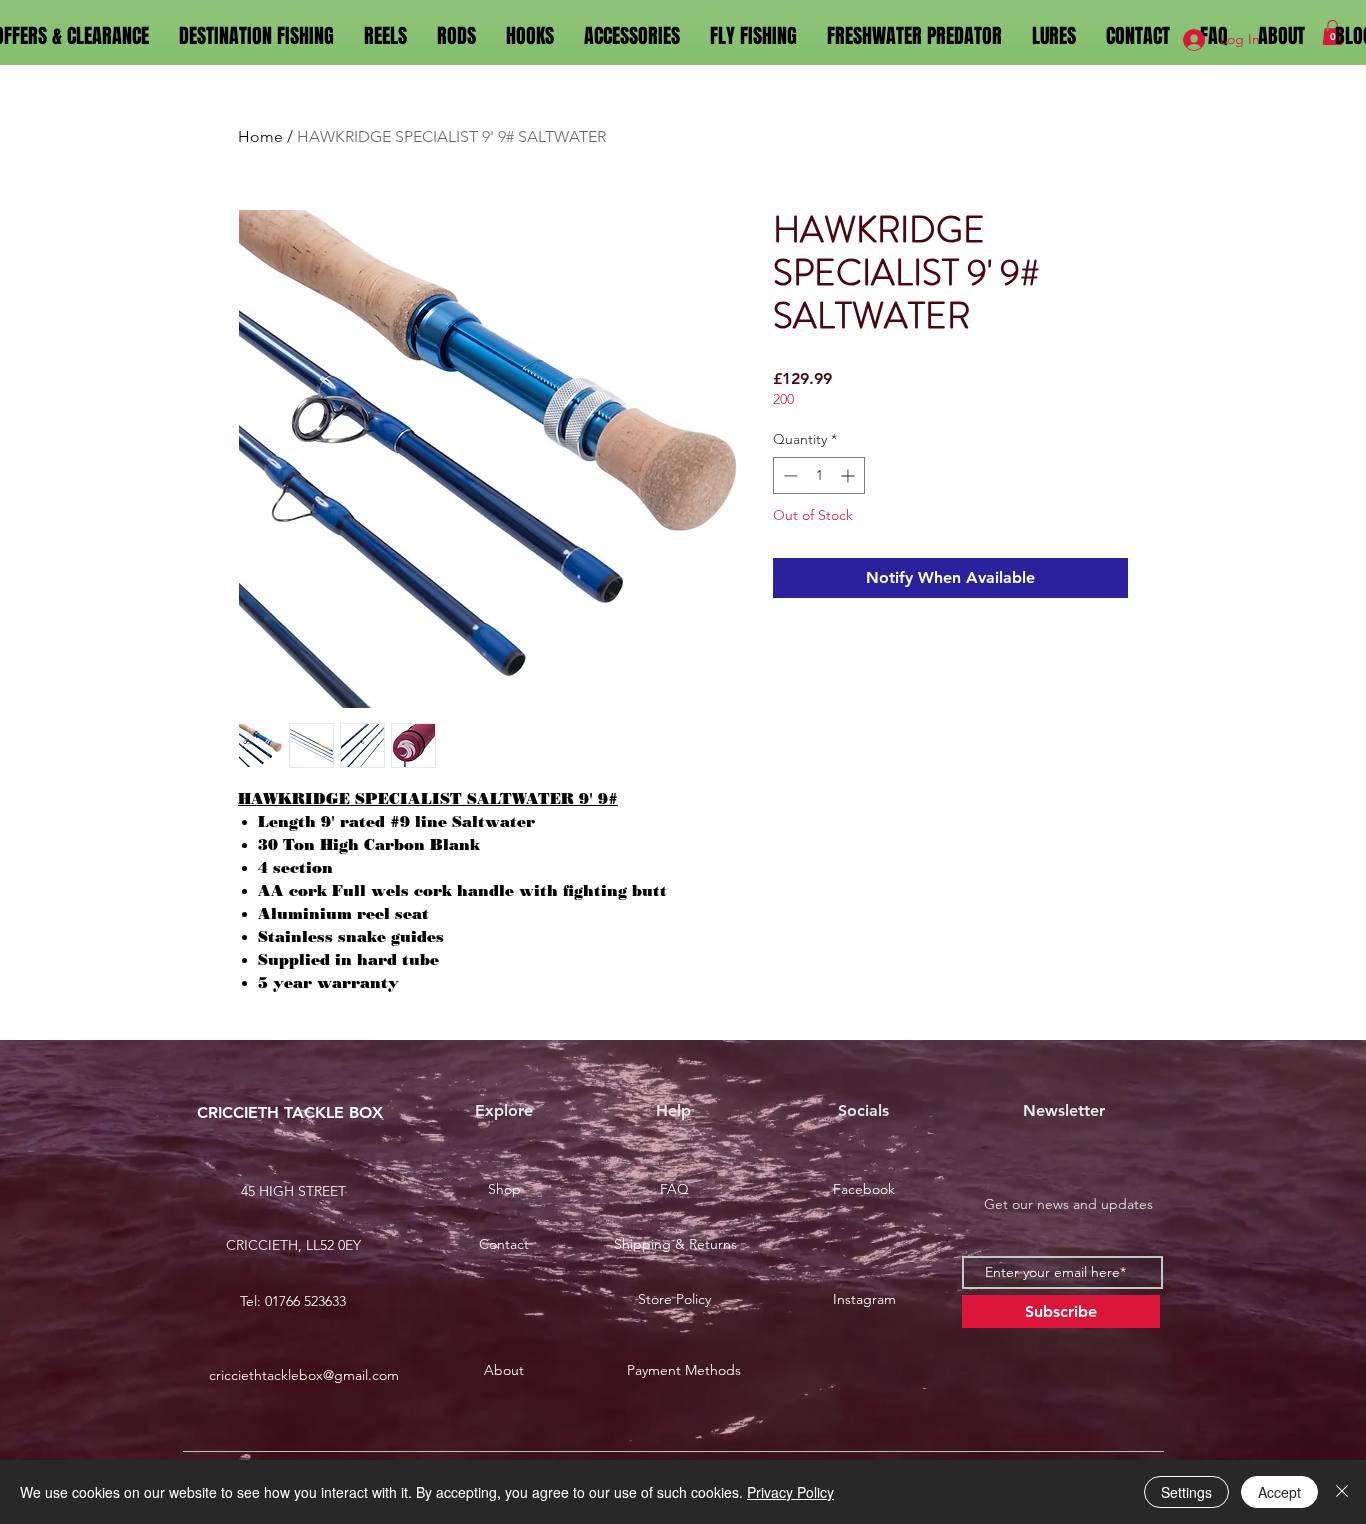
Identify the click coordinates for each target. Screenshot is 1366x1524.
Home (260, 136)
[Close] (1342, 1492)
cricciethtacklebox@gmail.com (304, 1375)
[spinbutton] (819, 475)
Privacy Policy (790, 1492)
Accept (1279, 1492)
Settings (1186, 1492)
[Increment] (849, 475)
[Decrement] (788, 475)
